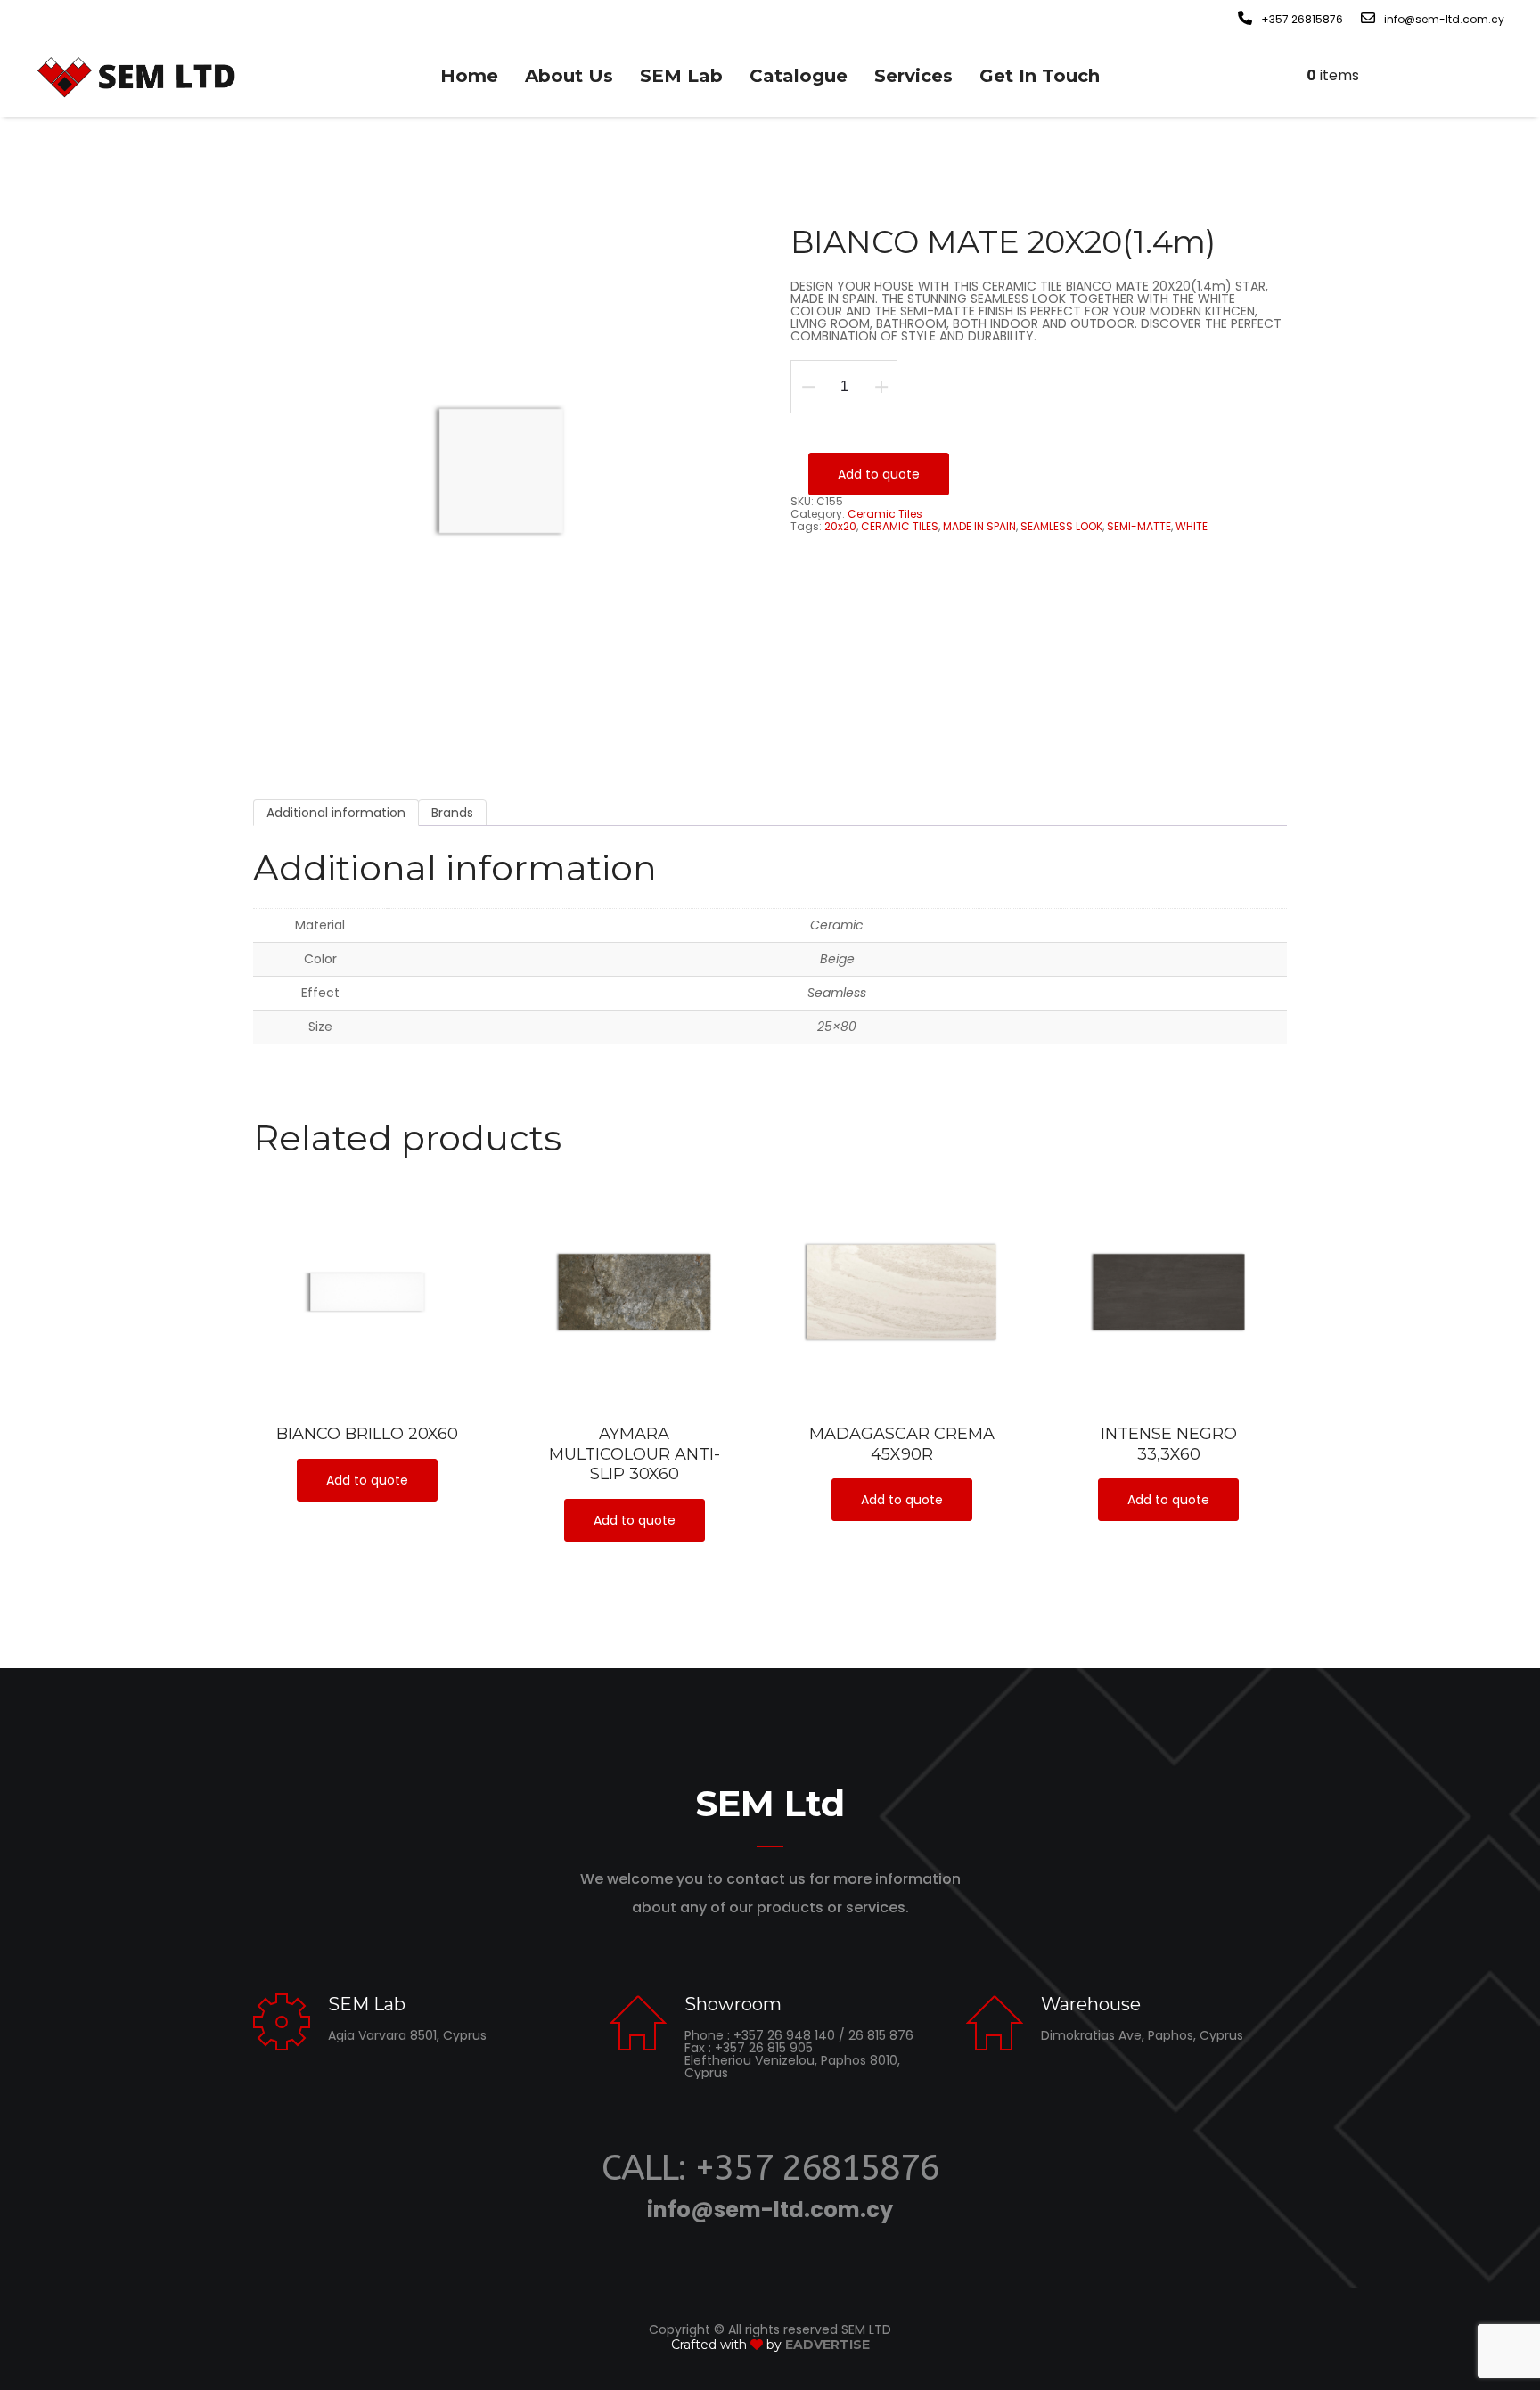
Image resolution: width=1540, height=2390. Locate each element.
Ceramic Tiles (885, 514)
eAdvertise (827, 2345)
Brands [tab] (452, 813)
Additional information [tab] (336, 813)
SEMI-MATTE (1139, 526)
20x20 (840, 526)
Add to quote (879, 474)
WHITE (1192, 526)
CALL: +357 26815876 (770, 2168)
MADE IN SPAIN (979, 526)
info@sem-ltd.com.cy (770, 2210)
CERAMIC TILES (900, 526)
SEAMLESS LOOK (1061, 526)
